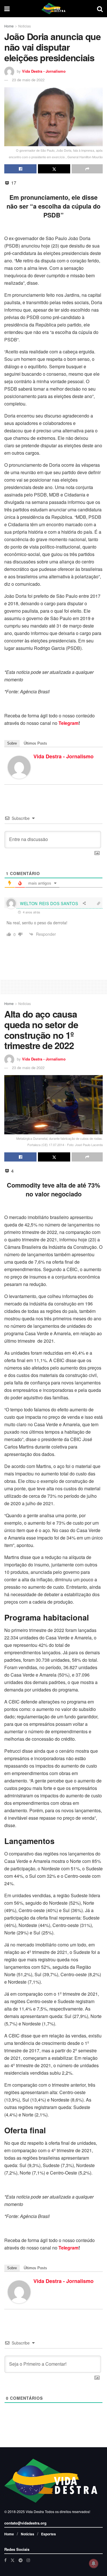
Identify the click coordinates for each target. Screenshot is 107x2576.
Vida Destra (34, 2511)
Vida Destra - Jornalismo (44, 71)
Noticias (25, 26)
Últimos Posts (35, 743)
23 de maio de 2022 (28, 80)
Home (9, 26)
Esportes (49, 2534)
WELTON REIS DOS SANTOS (49, 903)
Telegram (68, 723)
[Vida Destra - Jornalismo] (19, 766)
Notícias (28, 2534)
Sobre (12, 743)
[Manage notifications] (94, 2563)
